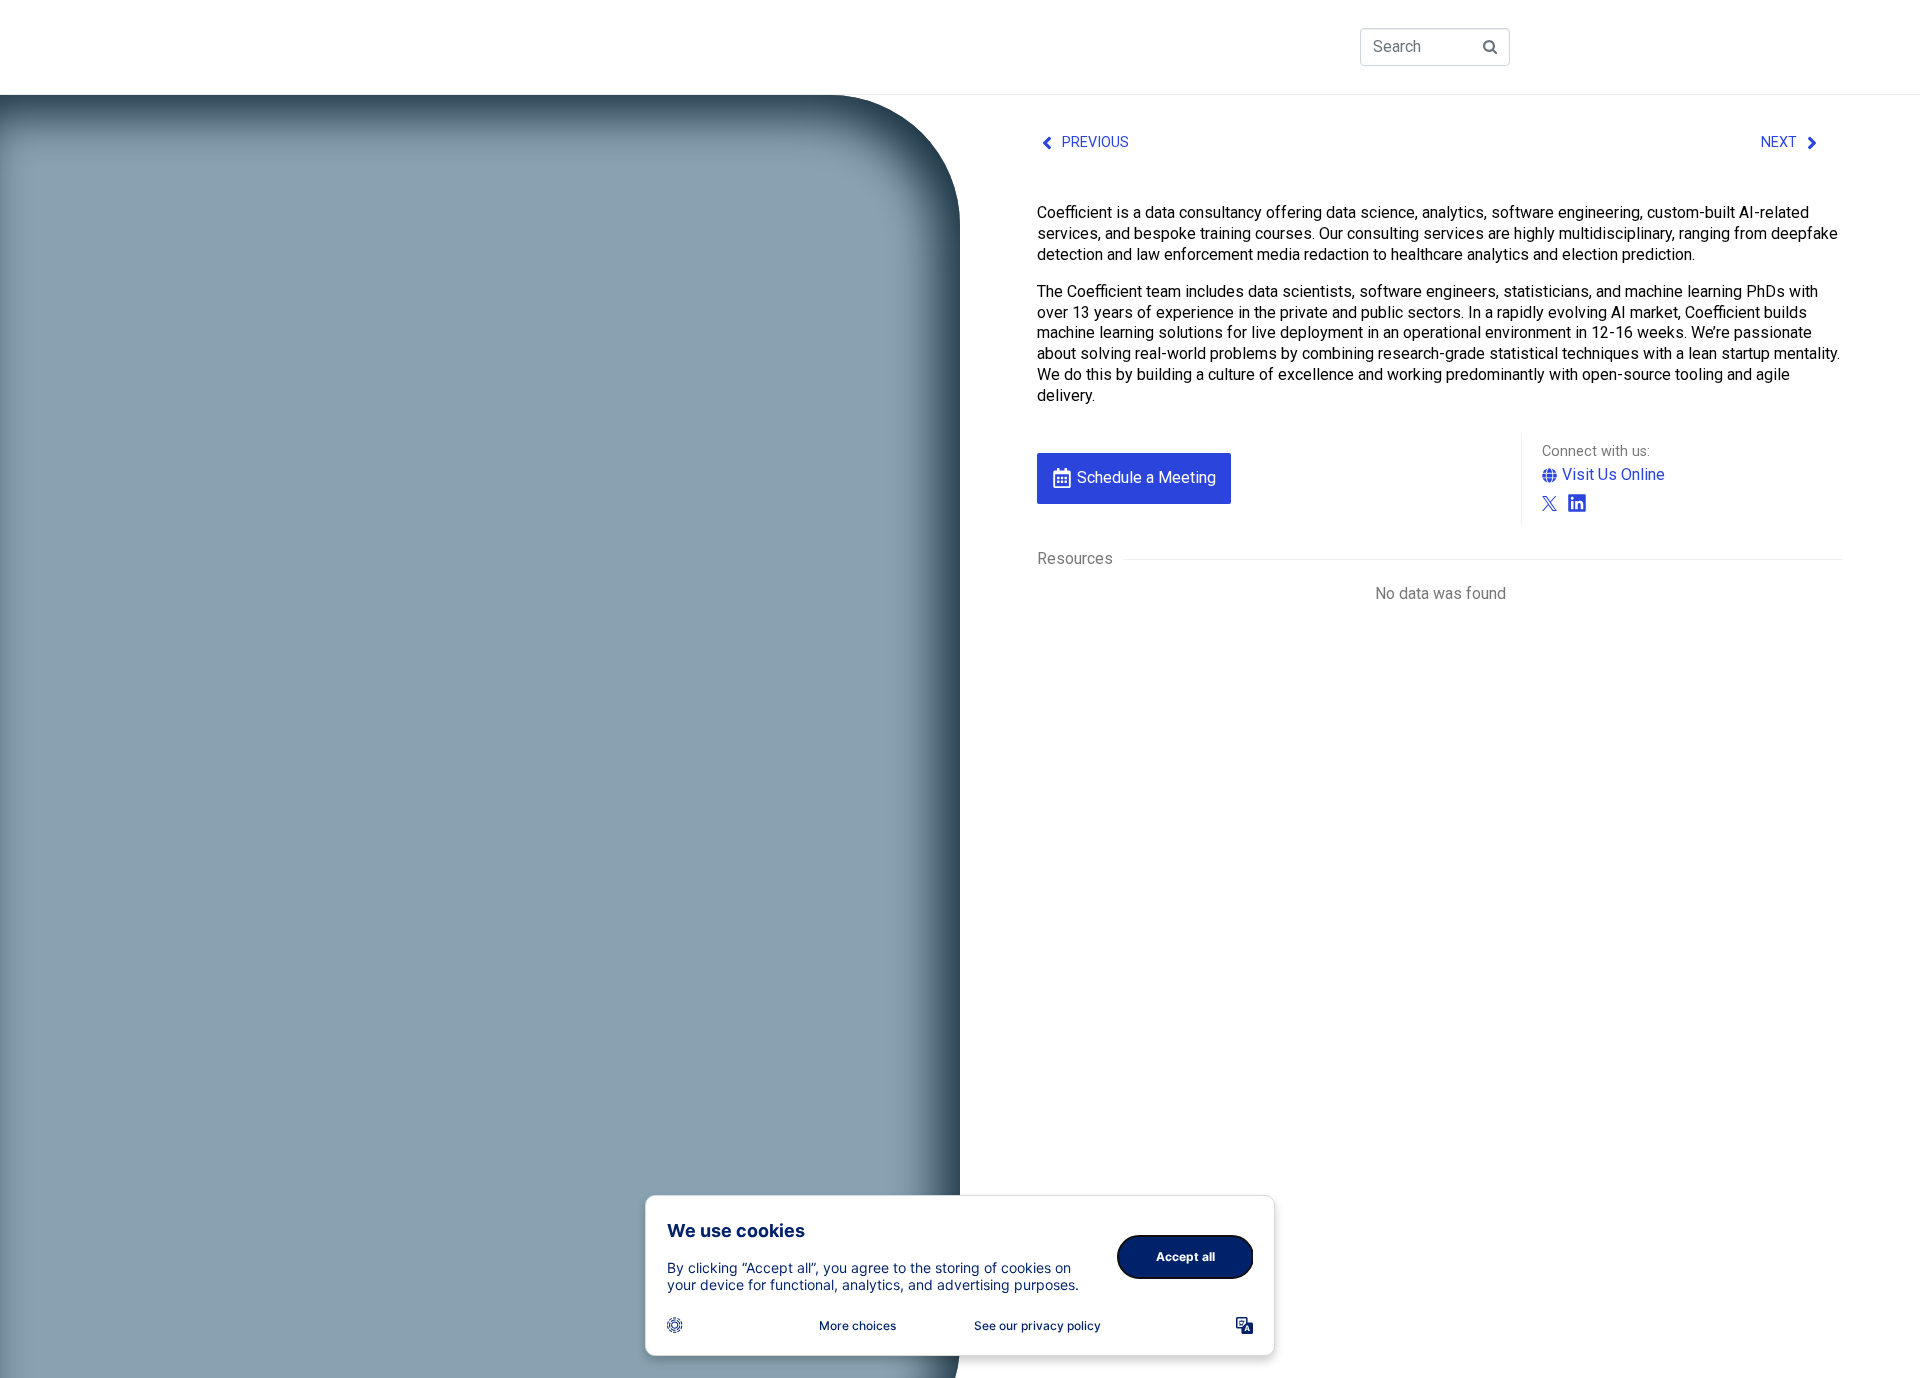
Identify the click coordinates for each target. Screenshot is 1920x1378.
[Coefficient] (1549, 503)
